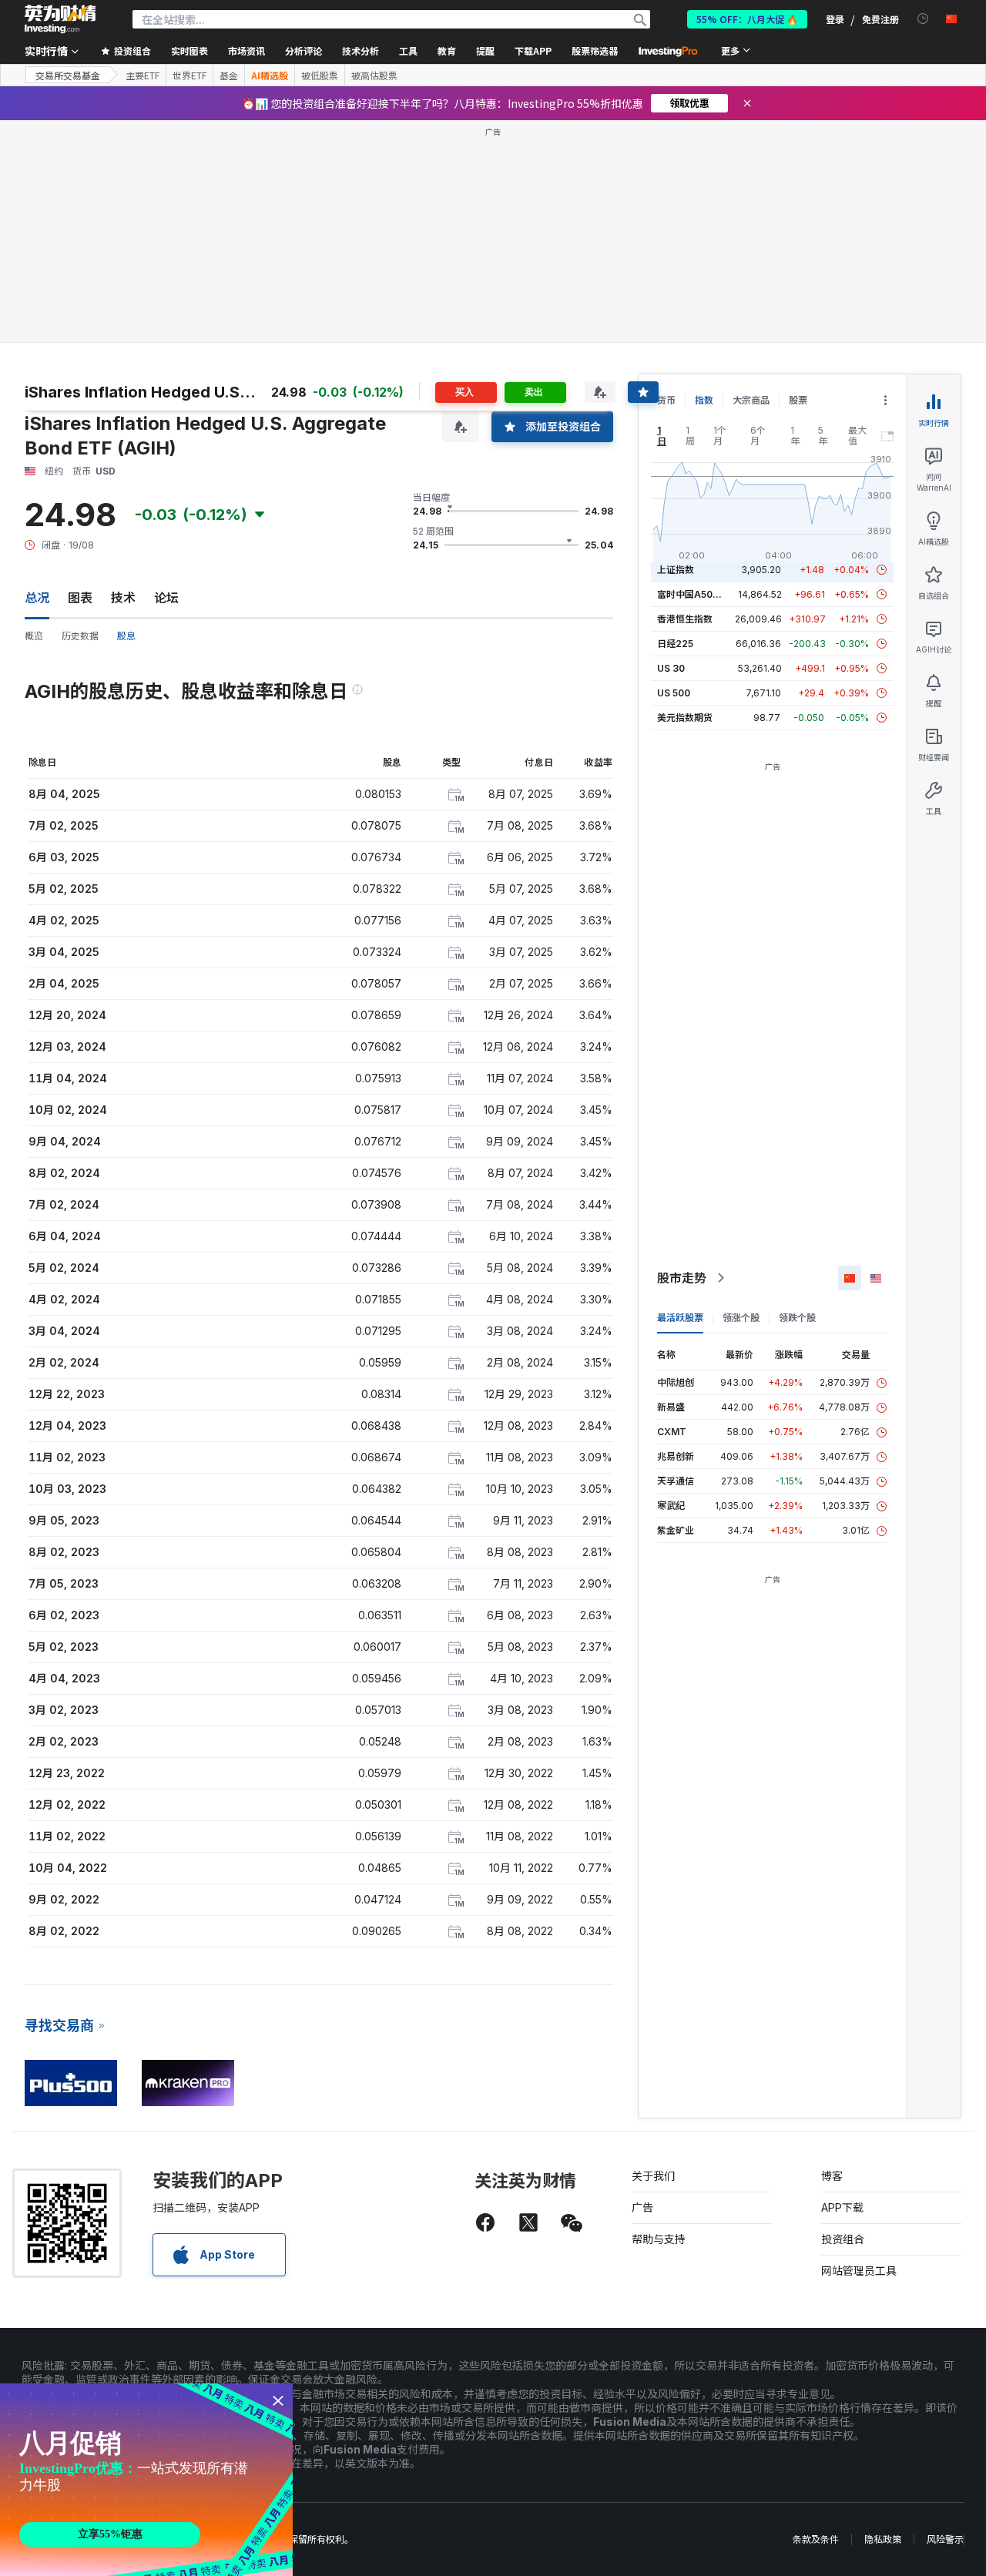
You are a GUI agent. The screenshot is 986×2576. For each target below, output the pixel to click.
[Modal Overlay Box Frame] (146, 2480)
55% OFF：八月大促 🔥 (747, 19)
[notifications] (923, 19)
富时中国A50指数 (694, 594)
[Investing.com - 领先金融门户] (60, 19)
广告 (642, 2207)
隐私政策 (883, 2539)
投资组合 (843, 2239)
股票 (798, 400)
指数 (704, 400)
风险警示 (945, 2539)
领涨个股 (741, 1318)
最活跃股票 (680, 1318)
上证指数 (676, 570)
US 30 (671, 668)
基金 (229, 75)
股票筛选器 (595, 50)
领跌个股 (797, 1318)
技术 (123, 598)
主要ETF (143, 75)
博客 (832, 2176)
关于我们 (653, 2176)
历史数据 (80, 636)
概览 (34, 636)
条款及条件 (816, 2539)
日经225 (675, 644)
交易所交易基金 (68, 75)
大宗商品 (751, 400)
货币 (666, 400)
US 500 (674, 693)
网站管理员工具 (859, 2271)
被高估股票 (374, 75)
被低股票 (320, 75)
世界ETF (189, 75)
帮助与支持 (659, 2239)
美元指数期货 (685, 718)
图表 (80, 598)
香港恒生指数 (685, 619)
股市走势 (682, 1278)
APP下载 (842, 2207)
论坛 (166, 598)
